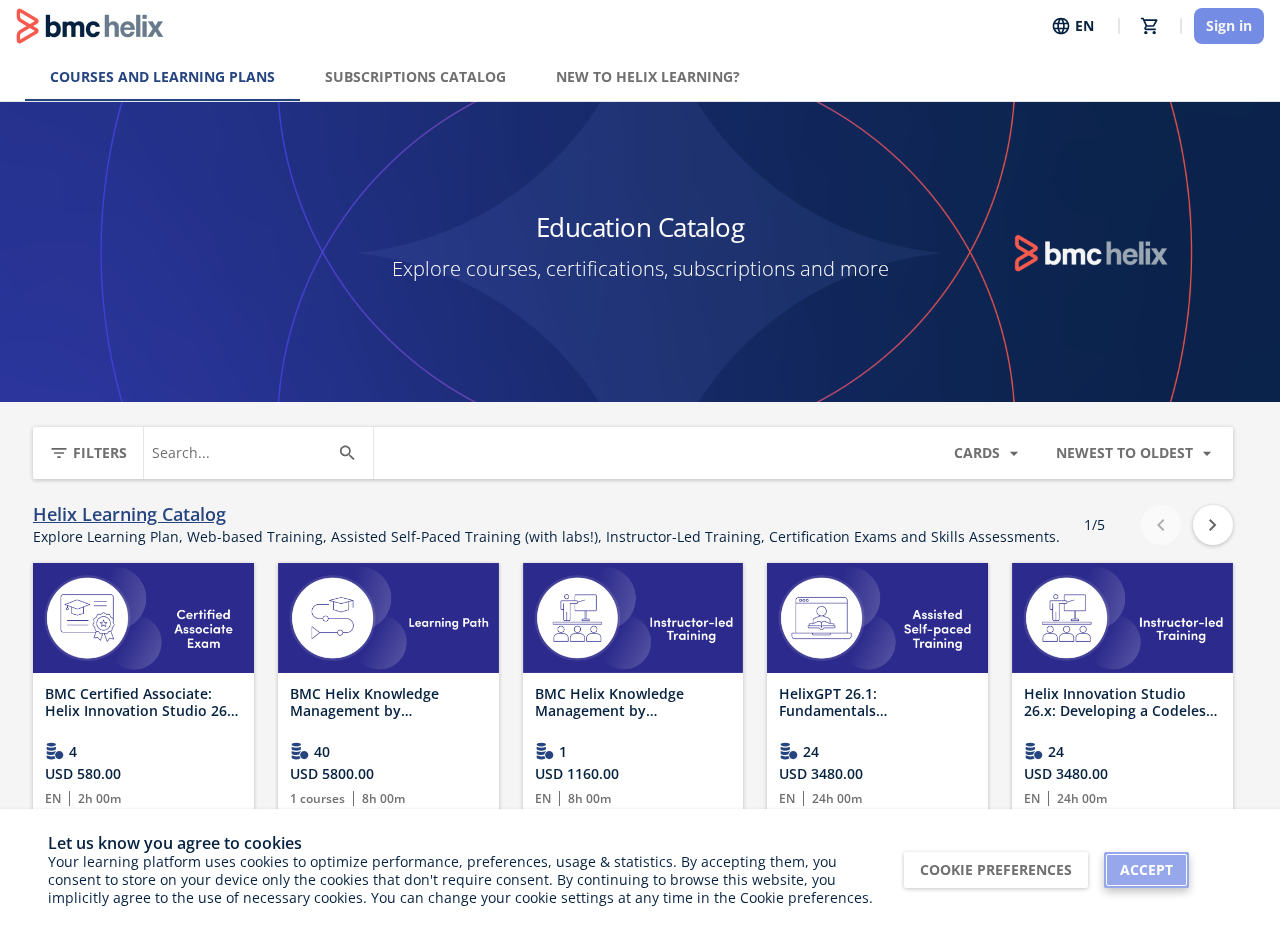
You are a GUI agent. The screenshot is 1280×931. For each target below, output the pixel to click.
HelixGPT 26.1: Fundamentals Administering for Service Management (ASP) (865, 702)
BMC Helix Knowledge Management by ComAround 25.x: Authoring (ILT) (630, 702)
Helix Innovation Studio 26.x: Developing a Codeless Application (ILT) (1118, 702)
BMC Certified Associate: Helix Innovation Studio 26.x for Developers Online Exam (142, 702)
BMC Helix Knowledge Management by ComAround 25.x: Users (370, 702)
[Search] (347, 453)
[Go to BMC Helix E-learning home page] (90, 26)
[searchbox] (240, 453)
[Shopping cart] (1150, 26)
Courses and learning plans (162, 76)
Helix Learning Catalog (129, 514)
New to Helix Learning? (648, 76)
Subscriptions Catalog (415, 76)
